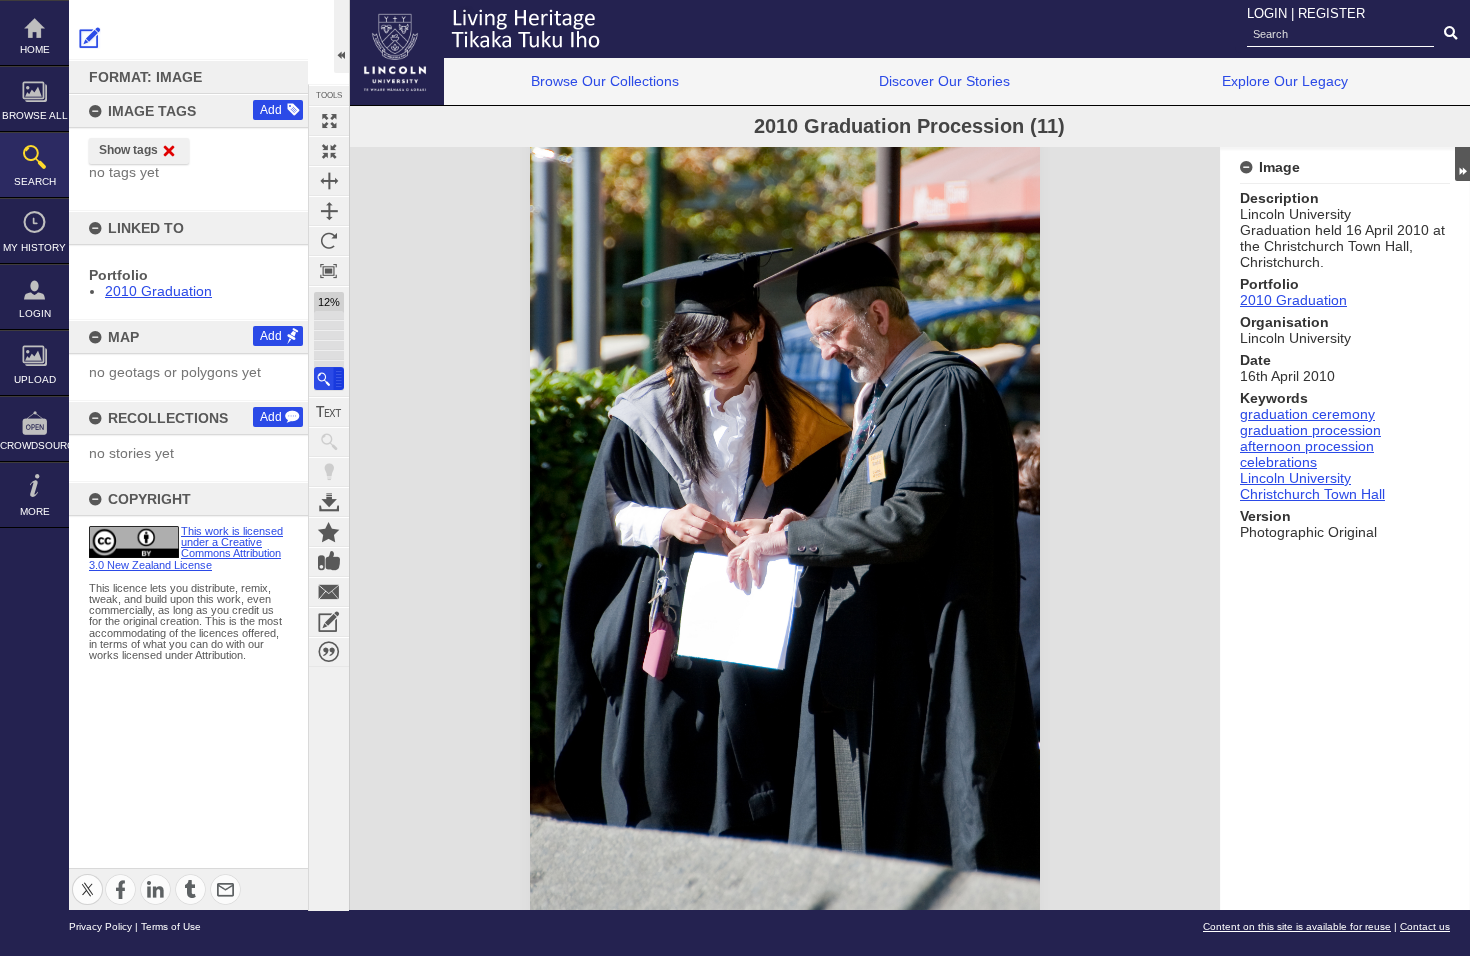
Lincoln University (1295, 478)
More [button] (35, 511)
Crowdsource (34, 445)
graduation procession (1310, 430)
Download (329, 502)
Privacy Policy (100, 926)
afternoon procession (1307, 446)
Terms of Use (171, 926)
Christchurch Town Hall (1312, 494)
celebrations (1278, 462)
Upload (35, 379)
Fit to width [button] (329, 181)
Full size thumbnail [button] (329, 121)
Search (35, 181)
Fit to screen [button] (329, 151)
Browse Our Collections (605, 81)
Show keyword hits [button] (329, 442)
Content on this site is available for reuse (1297, 926)
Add (271, 110)
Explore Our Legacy (1285, 81)
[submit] (1450, 34)
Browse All (35, 115)
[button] (329, 378)
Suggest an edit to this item (90, 38)
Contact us (1425, 926)
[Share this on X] (87, 877)
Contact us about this (329, 592)
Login (35, 313)
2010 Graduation (158, 291)
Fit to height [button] (329, 211)
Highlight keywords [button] (329, 472)
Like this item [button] (329, 562)
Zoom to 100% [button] (329, 271)
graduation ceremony (1307, 414)
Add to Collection (329, 532)
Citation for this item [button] (329, 652)
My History (34, 247)
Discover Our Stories (944, 81)
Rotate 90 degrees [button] (329, 241)
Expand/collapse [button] (1462, 164)
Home (35, 49)
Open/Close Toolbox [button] (341, 36)
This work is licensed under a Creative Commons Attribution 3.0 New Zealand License (186, 548)
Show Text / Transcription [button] (329, 412)
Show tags (128, 150)
